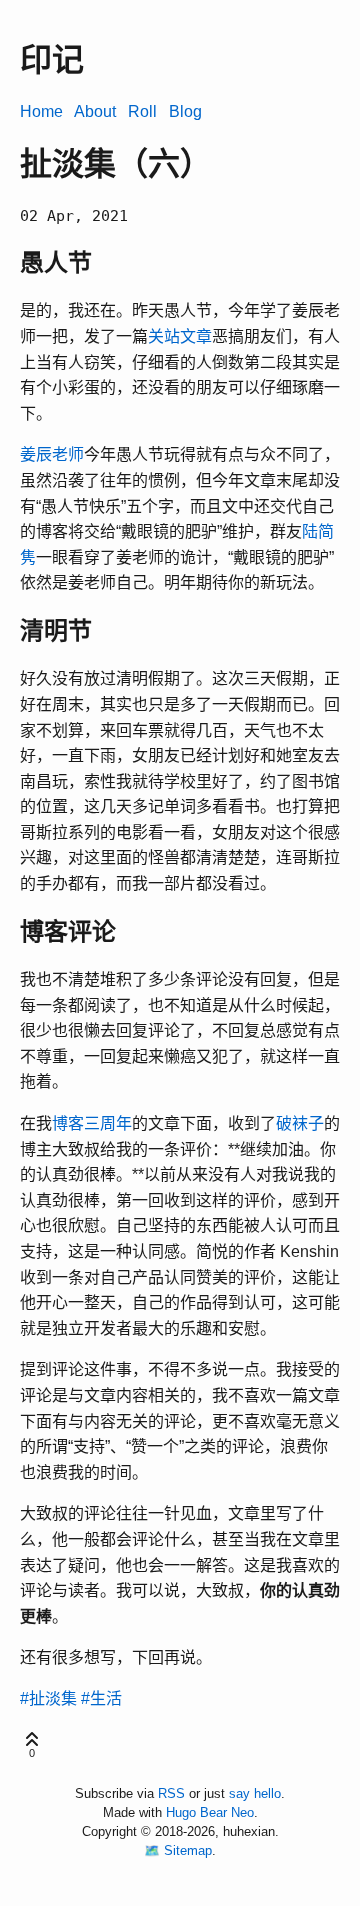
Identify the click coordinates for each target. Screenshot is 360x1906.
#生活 (101, 1698)
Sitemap (188, 1850)
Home (41, 111)
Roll (142, 111)
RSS (171, 1793)
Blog (185, 111)
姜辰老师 (52, 454)
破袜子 (300, 1123)
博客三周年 (92, 1123)
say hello (255, 1793)
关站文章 (180, 336)
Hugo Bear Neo (210, 1812)
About (95, 111)
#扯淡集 (48, 1698)
